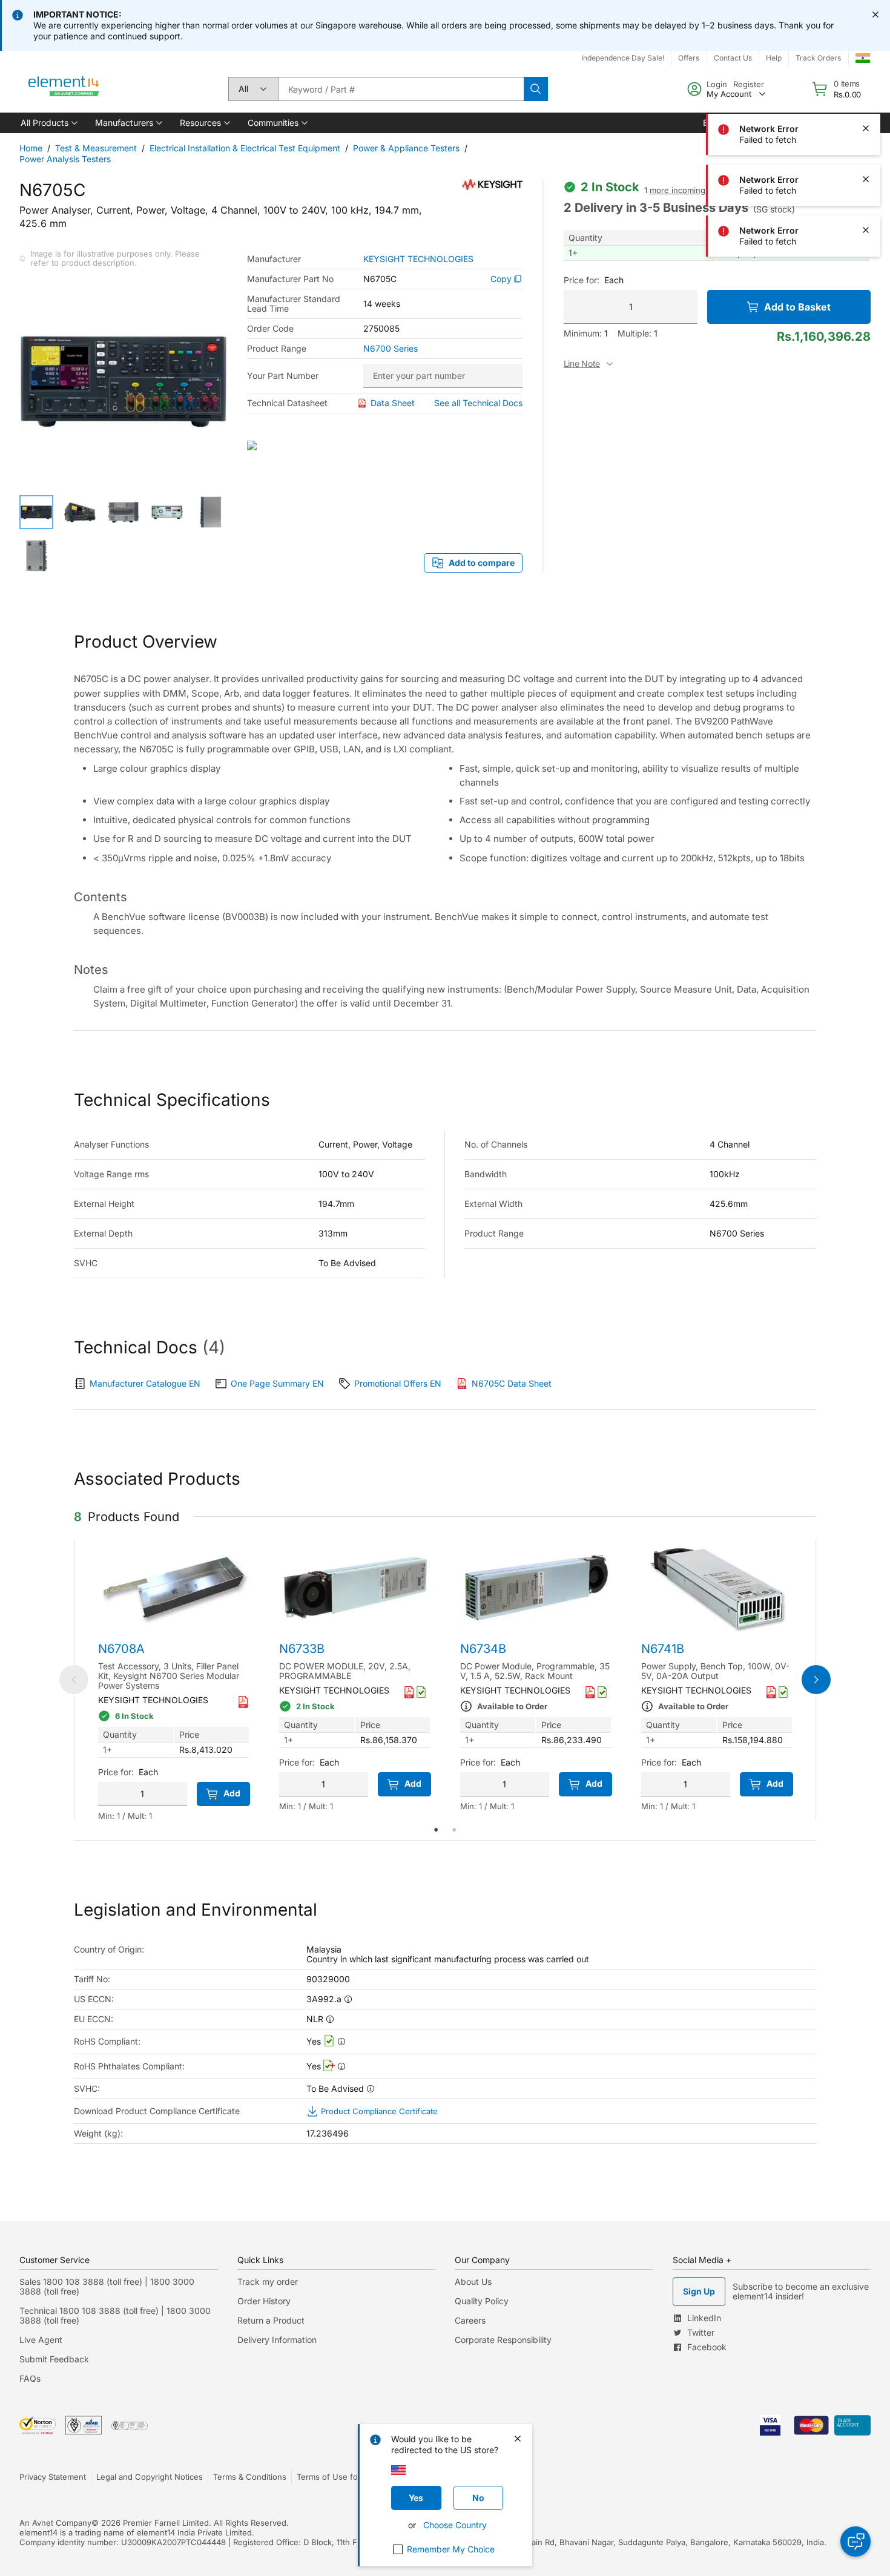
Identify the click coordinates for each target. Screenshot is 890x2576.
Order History (264, 2301)
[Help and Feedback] (855, 2541)
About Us (473, 2282)
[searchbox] (401, 89)
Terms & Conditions (250, 2477)
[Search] (536, 89)
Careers (470, 2320)
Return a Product (271, 2320)
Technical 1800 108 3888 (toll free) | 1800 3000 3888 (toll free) (115, 2315)
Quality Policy (482, 2301)
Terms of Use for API (336, 2477)
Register (749, 84)
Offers (689, 58)
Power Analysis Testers (65, 159)
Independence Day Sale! (623, 58)
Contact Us (733, 58)
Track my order (268, 2282)
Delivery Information (277, 2340)
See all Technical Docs (478, 403)
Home (31, 148)
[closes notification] (875, 15)
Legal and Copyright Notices (150, 2477)
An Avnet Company (55, 2523)
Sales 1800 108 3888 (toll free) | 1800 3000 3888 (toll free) (107, 2286)
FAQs (30, 2378)
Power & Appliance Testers (406, 148)
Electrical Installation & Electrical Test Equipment (245, 148)
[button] (48, 123)
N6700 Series (391, 349)
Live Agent (41, 2340)
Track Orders (818, 58)
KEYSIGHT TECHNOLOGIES (418, 259)
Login (717, 84)
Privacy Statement (53, 2477)
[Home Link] (64, 89)
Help (774, 58)
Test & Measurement (96, 148)
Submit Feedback (54, 2359)
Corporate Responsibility (503, 2340)
